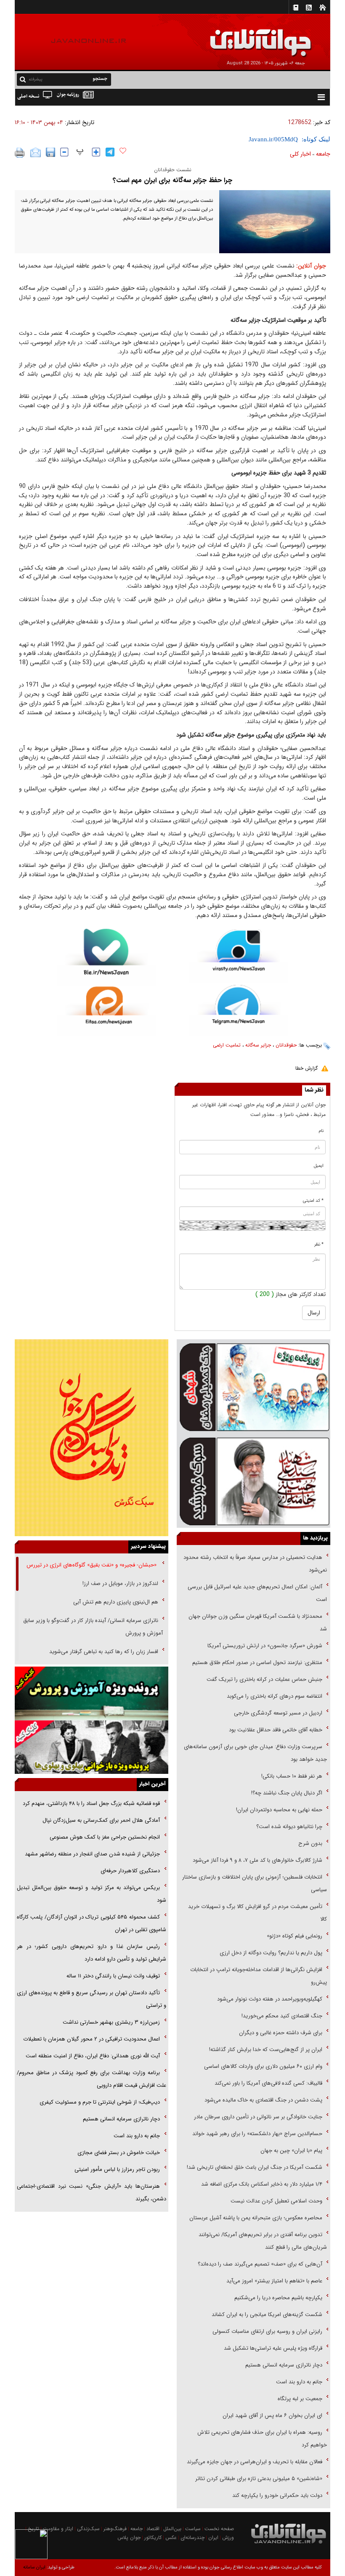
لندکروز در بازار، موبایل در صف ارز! (120, 1583)
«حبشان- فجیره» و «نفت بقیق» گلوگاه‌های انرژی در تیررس (92, 1565)
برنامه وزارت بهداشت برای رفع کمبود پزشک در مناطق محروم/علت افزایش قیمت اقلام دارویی (92, 2079)
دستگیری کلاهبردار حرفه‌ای (130, 1871)
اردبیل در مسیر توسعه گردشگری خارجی (277, 1713)
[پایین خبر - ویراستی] (239, 956)
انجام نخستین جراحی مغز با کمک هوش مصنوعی (105, 1837)
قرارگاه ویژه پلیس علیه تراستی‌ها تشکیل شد (273, 2348)
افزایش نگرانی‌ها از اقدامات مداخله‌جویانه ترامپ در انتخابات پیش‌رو (259, 1976)
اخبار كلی (300, 154)
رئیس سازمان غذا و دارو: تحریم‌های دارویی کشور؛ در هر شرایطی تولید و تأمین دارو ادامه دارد (92, 1953)
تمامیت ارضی (227, 1045)
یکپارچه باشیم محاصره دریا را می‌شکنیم (278, 2298)
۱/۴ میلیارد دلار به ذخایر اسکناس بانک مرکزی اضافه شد (262, 2184)
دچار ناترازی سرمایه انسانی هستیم (283, 2365)
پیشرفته (36, 79)
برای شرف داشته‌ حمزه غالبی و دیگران (281, 2033)
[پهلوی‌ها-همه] (92, 1747)
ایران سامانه (34, 2567)
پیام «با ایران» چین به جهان (291, 2151)
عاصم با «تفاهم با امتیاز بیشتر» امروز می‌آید (273, 2281)
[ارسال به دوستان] (36, 153)
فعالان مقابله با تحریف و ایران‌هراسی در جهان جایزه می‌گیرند (255, 2462)
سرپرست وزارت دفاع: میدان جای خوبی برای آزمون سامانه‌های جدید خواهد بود (255, 1753)
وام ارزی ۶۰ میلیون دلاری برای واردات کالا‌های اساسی (262, 2066)
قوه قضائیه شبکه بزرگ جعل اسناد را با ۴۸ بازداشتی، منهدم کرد (91, 1803)
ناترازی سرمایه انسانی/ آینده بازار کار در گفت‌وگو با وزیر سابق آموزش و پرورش (93, 1627)
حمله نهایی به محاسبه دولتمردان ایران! (279, 1810)
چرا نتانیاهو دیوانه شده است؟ (289, 1827)
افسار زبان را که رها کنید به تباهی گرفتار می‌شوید (104, 1652)
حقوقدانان (286, 1045)
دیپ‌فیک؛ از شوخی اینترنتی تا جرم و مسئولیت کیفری (100, 2102)
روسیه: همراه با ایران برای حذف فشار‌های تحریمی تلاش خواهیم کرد (262, 2439)
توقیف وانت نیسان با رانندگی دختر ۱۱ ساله (113, 1976)
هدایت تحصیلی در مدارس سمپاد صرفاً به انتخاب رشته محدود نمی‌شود (255, 1564)
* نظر (319, 1244)
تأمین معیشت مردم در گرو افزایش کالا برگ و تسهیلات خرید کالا (257, 1913)
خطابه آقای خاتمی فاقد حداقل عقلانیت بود (276, 1730)
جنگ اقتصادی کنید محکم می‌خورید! (282, 2016)
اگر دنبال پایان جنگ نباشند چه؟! (287, 1793)
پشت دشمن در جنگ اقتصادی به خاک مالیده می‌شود (263, 2100)
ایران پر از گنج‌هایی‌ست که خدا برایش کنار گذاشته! (266, 2050)
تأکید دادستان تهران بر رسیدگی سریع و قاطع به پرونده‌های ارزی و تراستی (92, 1999)
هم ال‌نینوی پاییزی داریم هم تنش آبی (116, 1602)
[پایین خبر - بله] (106, 958)
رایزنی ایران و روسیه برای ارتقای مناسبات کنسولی (267, 2331)
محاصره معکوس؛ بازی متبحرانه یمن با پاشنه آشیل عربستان (256, 2218)
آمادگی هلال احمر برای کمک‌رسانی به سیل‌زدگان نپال (101, 1820)
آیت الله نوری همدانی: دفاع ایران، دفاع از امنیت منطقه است (93, 2056)
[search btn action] (23, 79)
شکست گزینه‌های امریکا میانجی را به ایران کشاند (267, 2315)
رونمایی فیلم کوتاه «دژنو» (295, 1936)
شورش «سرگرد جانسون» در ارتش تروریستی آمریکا (265, 1646)
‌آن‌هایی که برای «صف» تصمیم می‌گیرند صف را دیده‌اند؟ (259, 2264)
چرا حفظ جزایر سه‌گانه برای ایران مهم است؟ (172, 180)
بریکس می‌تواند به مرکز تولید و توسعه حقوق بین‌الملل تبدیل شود (92, 1894)
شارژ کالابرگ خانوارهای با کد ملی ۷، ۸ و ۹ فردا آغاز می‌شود (257, 1860)
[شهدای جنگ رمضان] (253, 1386)
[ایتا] (106, 1011)
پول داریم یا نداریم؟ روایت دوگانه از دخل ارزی (271, 1953)
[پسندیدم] (123, 151)
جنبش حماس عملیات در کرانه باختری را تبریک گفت (264, 1679)
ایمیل (319, 1166)
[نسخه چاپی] (20, 153)
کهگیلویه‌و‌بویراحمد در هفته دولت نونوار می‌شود (270, 1999)
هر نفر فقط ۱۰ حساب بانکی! (292, 1776)
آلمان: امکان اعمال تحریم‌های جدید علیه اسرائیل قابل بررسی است (257, 1593)
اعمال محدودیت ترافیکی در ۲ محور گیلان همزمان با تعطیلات (92, 2039)
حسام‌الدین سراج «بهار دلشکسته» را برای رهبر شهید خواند (256, 2134)
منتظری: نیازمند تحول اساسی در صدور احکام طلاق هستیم (257, 1663)
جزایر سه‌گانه (258, 1045)
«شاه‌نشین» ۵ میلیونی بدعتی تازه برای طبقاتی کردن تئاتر (258, 2479)
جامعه (323, 154)
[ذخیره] (50, 152)
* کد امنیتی (313, 1201)
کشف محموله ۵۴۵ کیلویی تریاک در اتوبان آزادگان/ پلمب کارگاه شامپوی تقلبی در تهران (92, 1923)
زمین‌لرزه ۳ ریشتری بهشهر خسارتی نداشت (111, 2022)
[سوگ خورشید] (253, 1481)
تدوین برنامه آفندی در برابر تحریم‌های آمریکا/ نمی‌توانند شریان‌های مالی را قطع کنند (263, 2241)
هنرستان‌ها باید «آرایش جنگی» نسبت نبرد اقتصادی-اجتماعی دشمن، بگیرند (92, 2193)
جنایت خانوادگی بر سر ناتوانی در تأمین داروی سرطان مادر (257, 2117)
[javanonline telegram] (110, 152)
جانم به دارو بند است (299, 2382)
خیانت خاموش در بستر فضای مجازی (119, 2153)
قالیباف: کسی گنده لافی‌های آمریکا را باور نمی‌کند (268, 2083)
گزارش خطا (307, 1068)
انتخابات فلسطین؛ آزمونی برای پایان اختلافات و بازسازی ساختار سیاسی (255, 1883)
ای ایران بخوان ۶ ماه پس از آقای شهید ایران (272, 2416)
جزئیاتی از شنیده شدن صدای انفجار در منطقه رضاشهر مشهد (92, 1854)
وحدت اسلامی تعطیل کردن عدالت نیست (276, 2201)
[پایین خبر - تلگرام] (239, 1010)
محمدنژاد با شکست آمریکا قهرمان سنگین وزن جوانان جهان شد (258, 1623)
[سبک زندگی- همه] (92, 1438)
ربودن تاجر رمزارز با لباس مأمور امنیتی (117, 2169)
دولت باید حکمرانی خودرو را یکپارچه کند (276, 2495)
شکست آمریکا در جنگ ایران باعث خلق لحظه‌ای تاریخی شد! (255, 2167)
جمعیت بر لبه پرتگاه (299, 2399)
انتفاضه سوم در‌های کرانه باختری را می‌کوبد (275, 1696)
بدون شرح (310, 1843)
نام (321, 1131)
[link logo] (250, 37)
